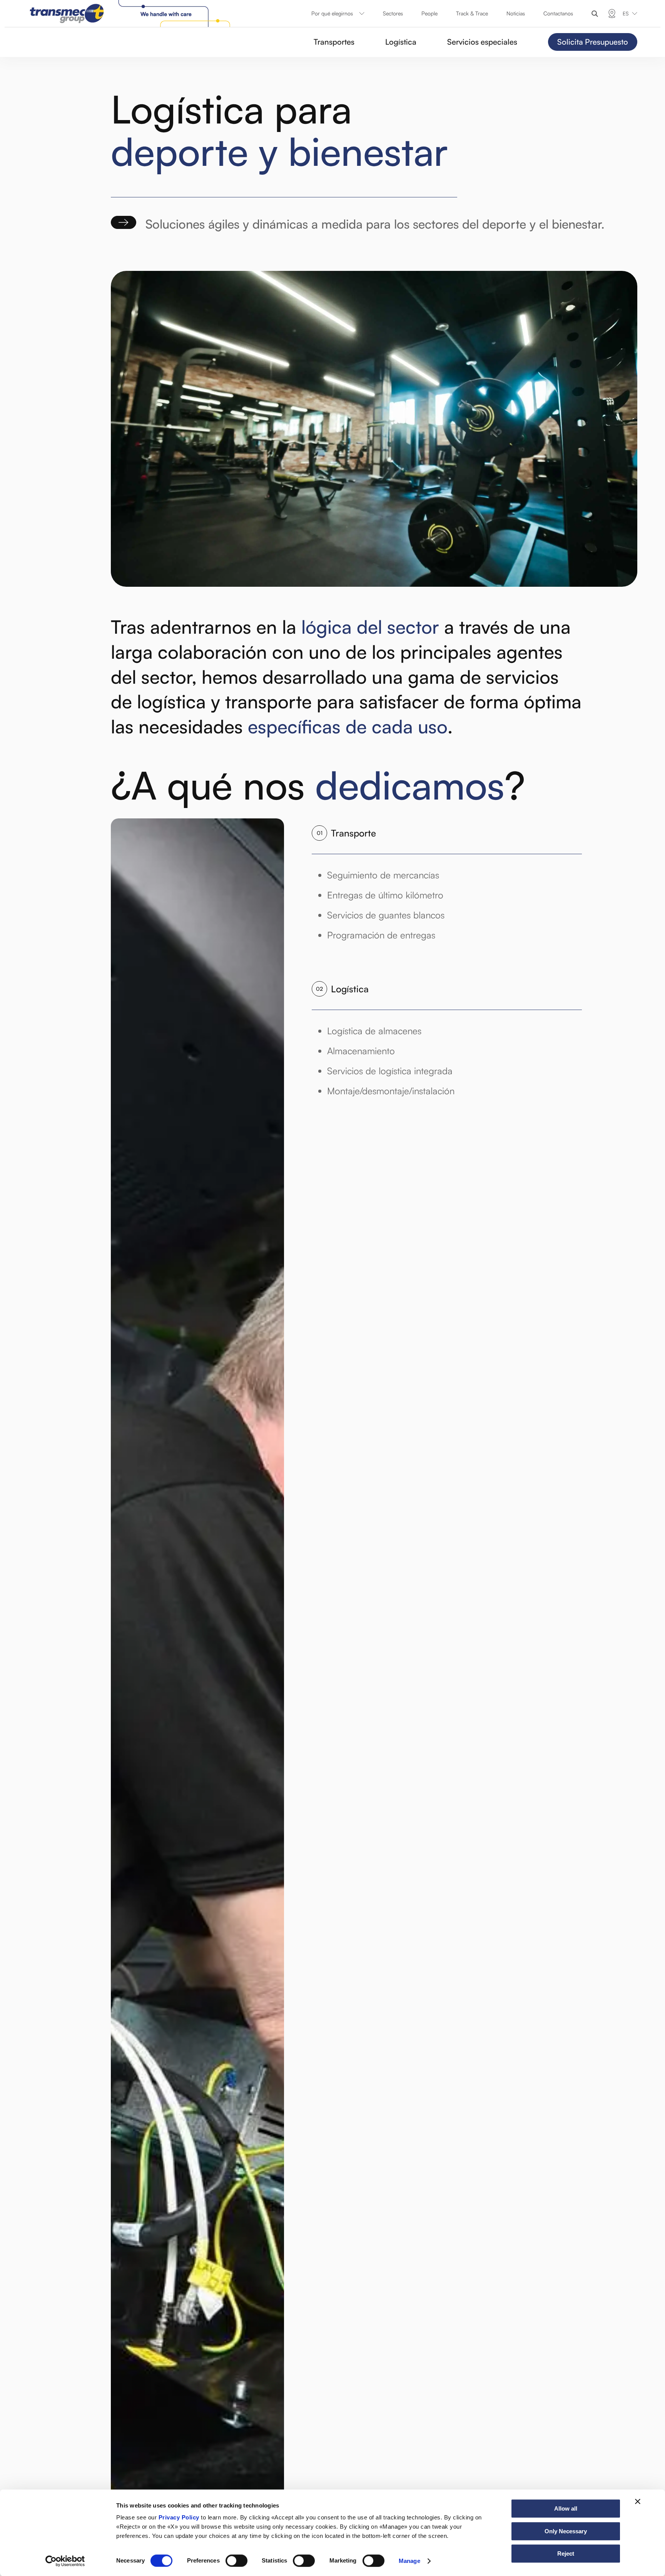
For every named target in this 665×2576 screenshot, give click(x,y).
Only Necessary (566, 2531)
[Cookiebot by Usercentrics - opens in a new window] (65, 2561)
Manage (409, 2561)
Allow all (566, 2508)
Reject (566, 2553)
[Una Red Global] (612, 13)
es (626, 13)
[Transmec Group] (132, 13)
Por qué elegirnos (332, 13)
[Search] (595, 14)
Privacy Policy (179, 2517)
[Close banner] (638, 2501)
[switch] (236, 2561)
